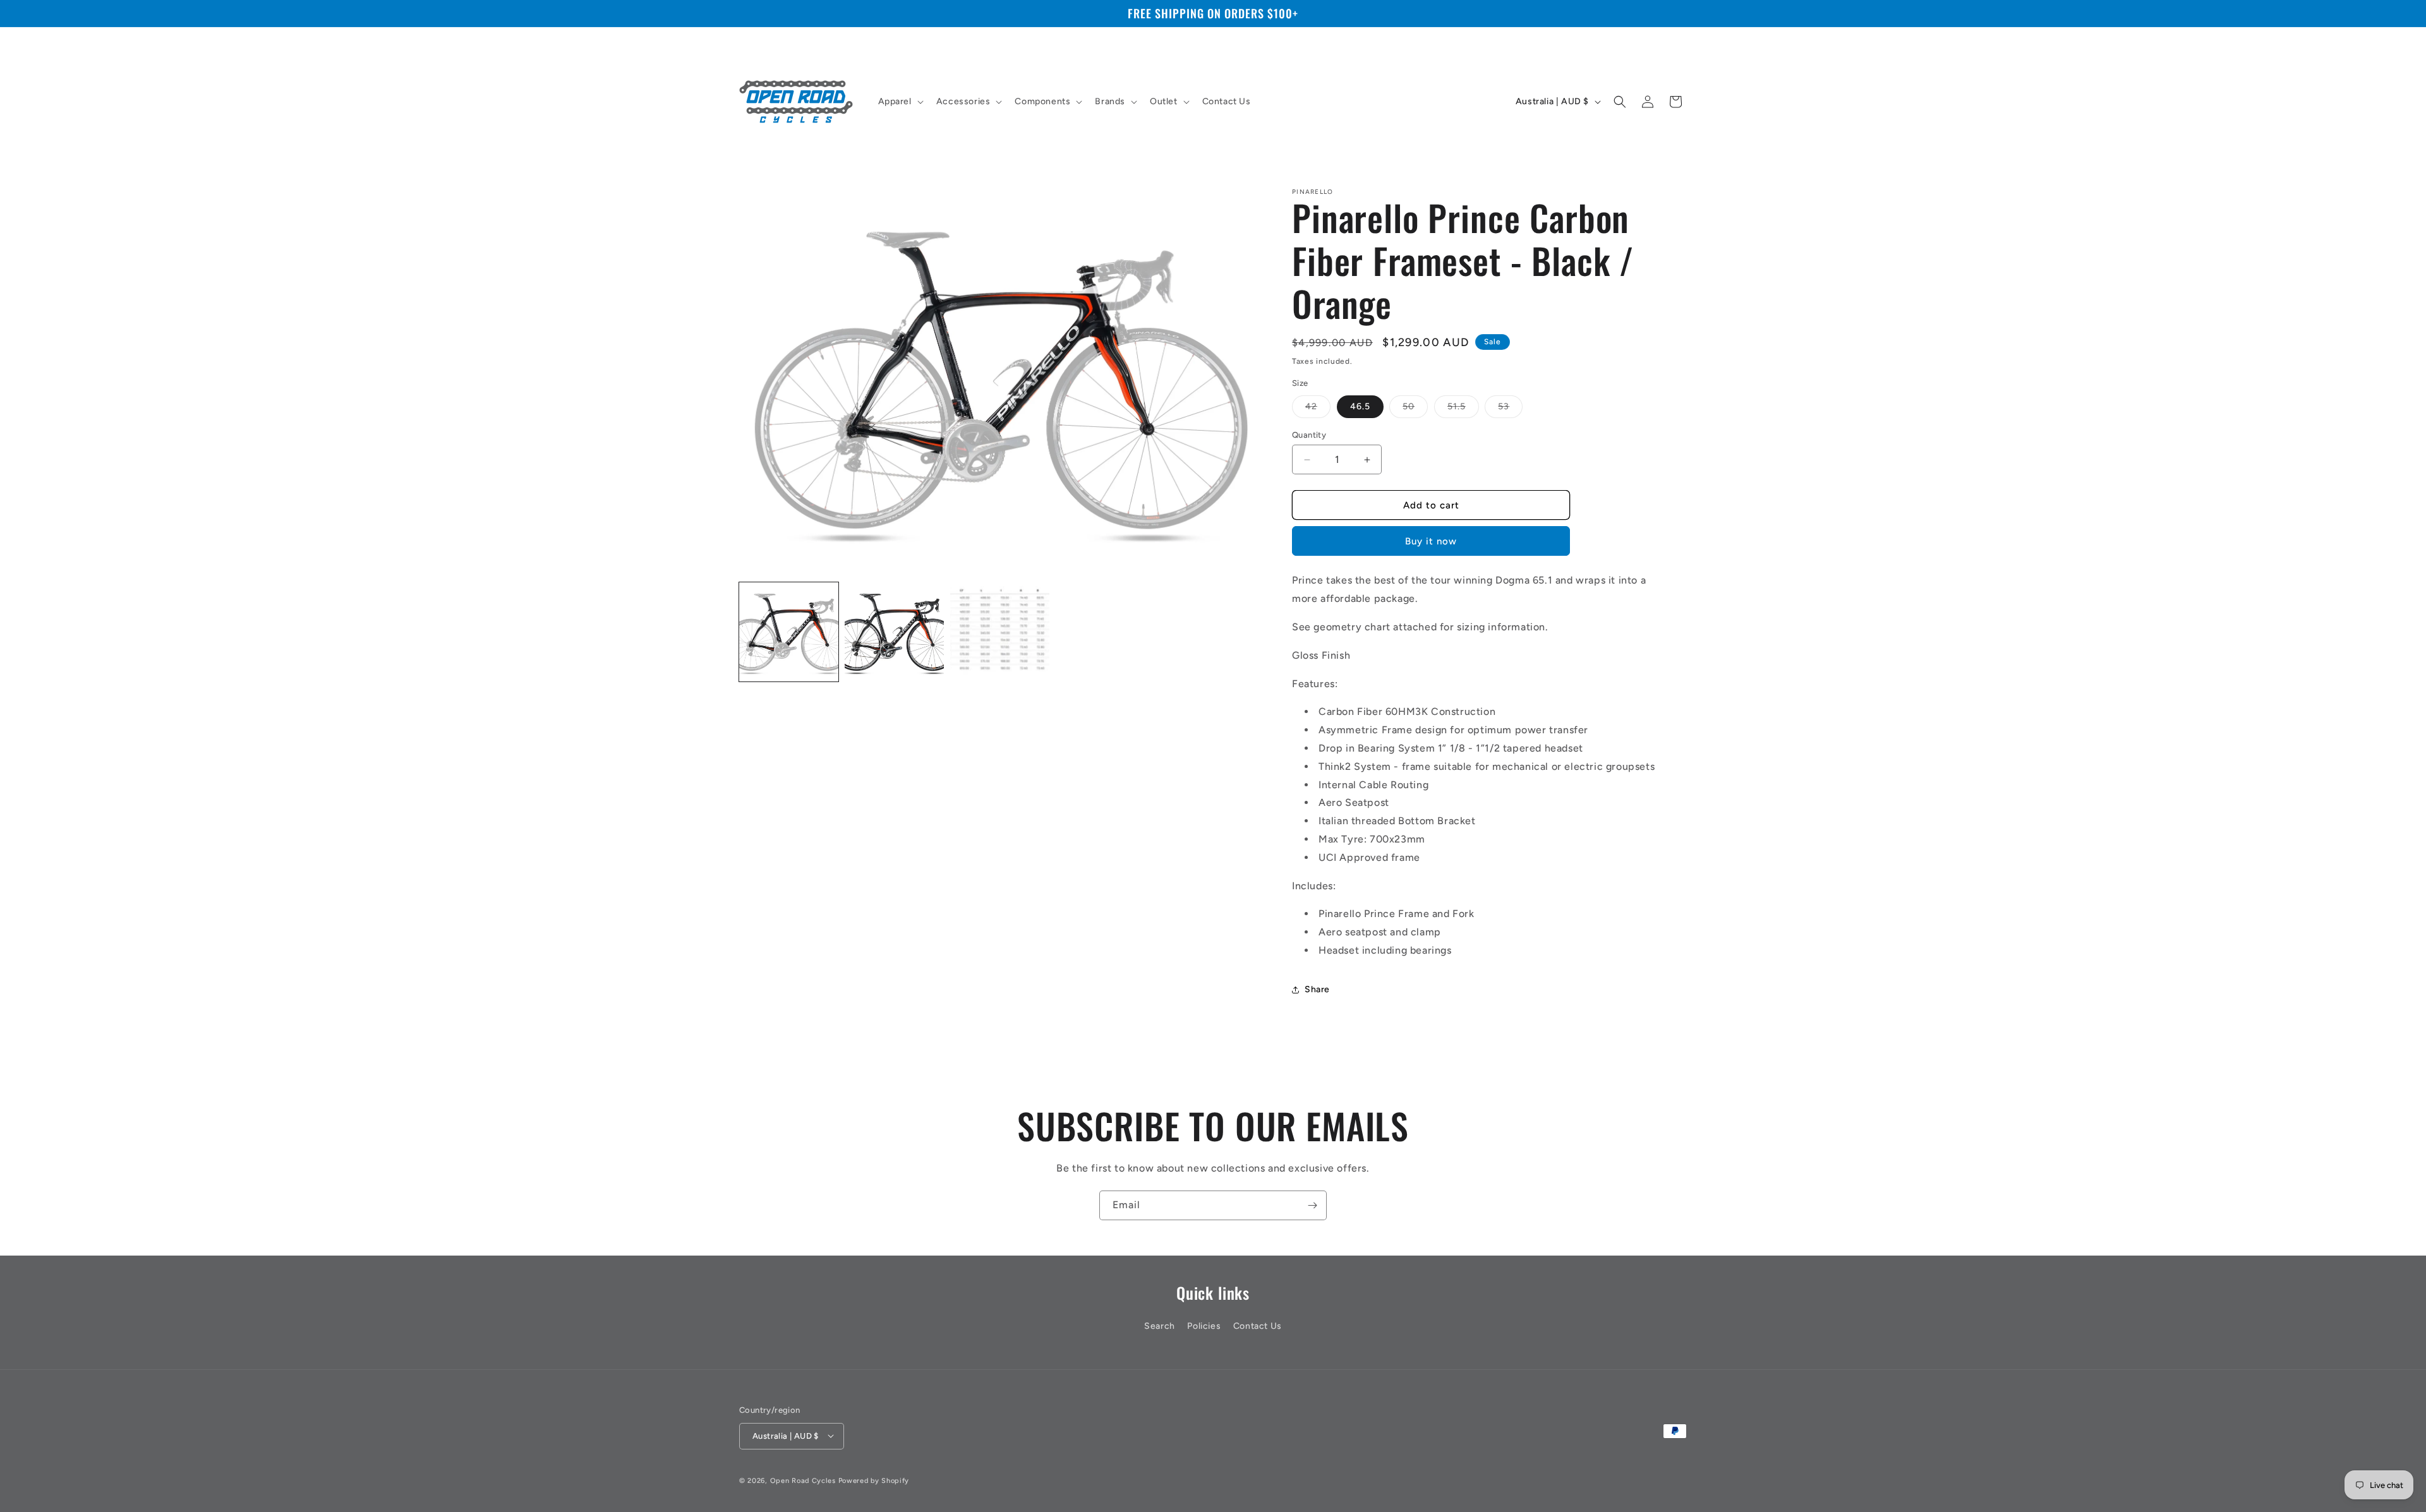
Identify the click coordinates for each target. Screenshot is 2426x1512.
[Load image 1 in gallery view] (789, 632)
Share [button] (1317, 989)
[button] (900, 102)
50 (1415, 409)
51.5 (1463, 409)
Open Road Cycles (803, 1480)
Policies (1204, 1327)
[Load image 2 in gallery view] (894, 632)
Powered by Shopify (874, 1480)
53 (1510, 409)
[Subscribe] (1312, 1205)
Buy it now (1431, 541)
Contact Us (1258, 1327)
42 (1318, 409)
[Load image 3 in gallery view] (1000, 632)
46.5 (1360, 406)
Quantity (1309, 435)
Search (1160, 1327)
